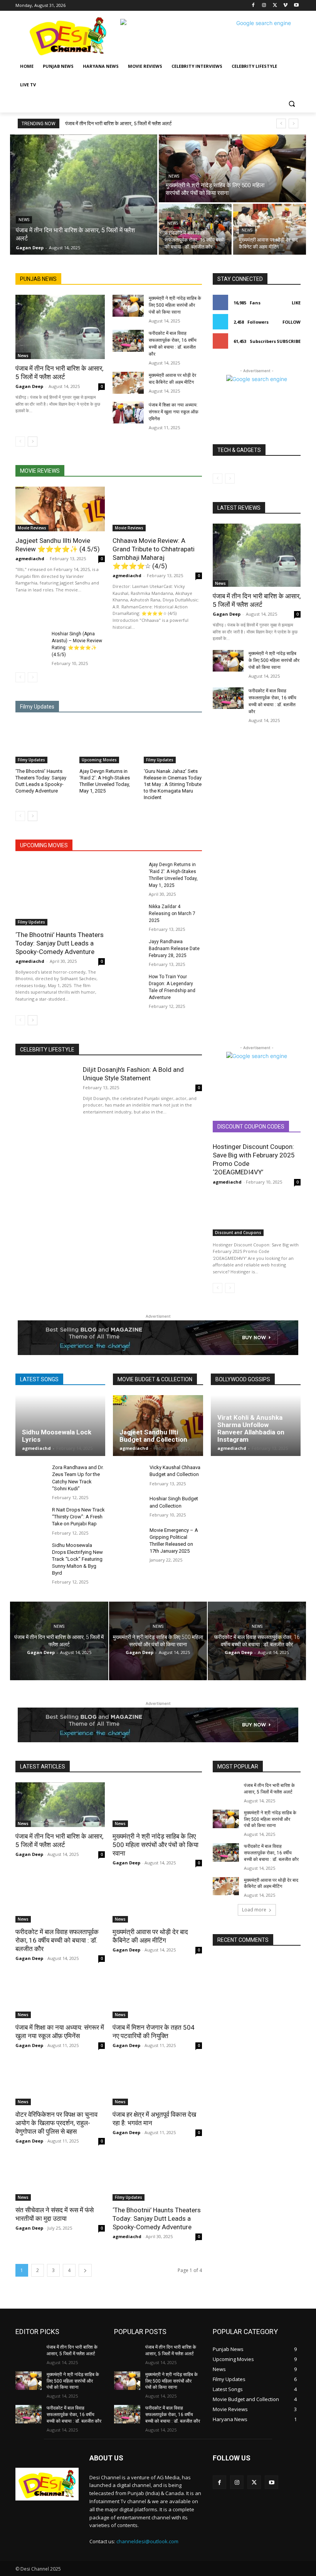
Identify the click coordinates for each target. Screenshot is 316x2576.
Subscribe (289, 341)
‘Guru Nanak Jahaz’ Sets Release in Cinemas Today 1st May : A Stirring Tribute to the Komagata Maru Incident (173, 784)
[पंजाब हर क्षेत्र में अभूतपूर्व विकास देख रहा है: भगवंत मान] (157, 2083)
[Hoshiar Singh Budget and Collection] (129, 1507)
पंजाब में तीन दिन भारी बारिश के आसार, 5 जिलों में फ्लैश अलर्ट (118, 123)
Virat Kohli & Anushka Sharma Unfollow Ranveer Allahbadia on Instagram (251, 1428)
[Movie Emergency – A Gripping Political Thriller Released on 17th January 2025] (129, 1539)
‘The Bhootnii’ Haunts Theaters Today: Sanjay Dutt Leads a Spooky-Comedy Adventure (60, 943)
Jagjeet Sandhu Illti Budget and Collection (153, 1436)
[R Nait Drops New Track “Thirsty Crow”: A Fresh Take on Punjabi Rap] (31, 1518)
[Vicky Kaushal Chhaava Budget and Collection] (129, 1476)
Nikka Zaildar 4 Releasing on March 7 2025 (172, 914)
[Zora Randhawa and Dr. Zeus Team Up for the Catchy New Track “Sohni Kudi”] (31, 1476)
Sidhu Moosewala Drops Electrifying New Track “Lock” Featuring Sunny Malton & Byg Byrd (77, 1559)
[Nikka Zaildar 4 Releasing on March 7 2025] (128, 914)
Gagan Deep (29, 386)
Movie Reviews (32, 528)
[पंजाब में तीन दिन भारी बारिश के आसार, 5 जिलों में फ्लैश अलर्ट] (84, 195)
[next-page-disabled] (33, 677)
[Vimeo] (285, 6)
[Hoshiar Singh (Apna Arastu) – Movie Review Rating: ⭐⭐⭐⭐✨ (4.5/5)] (31, 641)
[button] (292, 103)
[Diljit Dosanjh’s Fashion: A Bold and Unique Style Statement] (45, 1092)
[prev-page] (20, 442)
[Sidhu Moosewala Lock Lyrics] (60, 1426)
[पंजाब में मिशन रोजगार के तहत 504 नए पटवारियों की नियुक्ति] (157, 1996)
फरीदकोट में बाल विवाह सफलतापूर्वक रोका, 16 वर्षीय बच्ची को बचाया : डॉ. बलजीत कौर (57, 1940)
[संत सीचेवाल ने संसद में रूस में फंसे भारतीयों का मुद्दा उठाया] (60, 2178)
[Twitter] (275, 6)
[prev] (281, 123)
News (24, 220)
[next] (293, 123)
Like (296, 303)
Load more (254, 1910)
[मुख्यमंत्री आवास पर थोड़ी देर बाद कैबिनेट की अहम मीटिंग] (270, 229)
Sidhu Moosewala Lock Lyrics (57, 1436)
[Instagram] (264, 6)
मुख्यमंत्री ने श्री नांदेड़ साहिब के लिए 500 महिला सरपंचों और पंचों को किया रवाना (175, 305)
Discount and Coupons (238, 1233)
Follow (292, 322)
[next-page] (33, 442)
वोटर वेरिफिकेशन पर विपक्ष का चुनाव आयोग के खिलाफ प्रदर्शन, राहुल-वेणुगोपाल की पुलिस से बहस (56, 2123)
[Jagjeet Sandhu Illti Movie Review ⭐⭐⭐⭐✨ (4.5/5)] (60, 509)
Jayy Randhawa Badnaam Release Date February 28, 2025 (174, 949)
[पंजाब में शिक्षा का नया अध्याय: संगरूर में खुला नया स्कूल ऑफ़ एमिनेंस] (128, 412)
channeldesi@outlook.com (147, 2541)
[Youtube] (296, 6)
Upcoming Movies (99, 760)
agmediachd (30, 558)
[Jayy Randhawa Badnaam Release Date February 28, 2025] (128, 949)
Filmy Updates (31, 760)
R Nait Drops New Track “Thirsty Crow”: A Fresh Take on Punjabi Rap (78, 1517)
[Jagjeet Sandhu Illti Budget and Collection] (158, 1426)
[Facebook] (253, 6)
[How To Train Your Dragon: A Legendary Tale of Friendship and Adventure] (128, 984)
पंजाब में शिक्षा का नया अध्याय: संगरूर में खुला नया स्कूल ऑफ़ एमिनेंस (174, 412)
